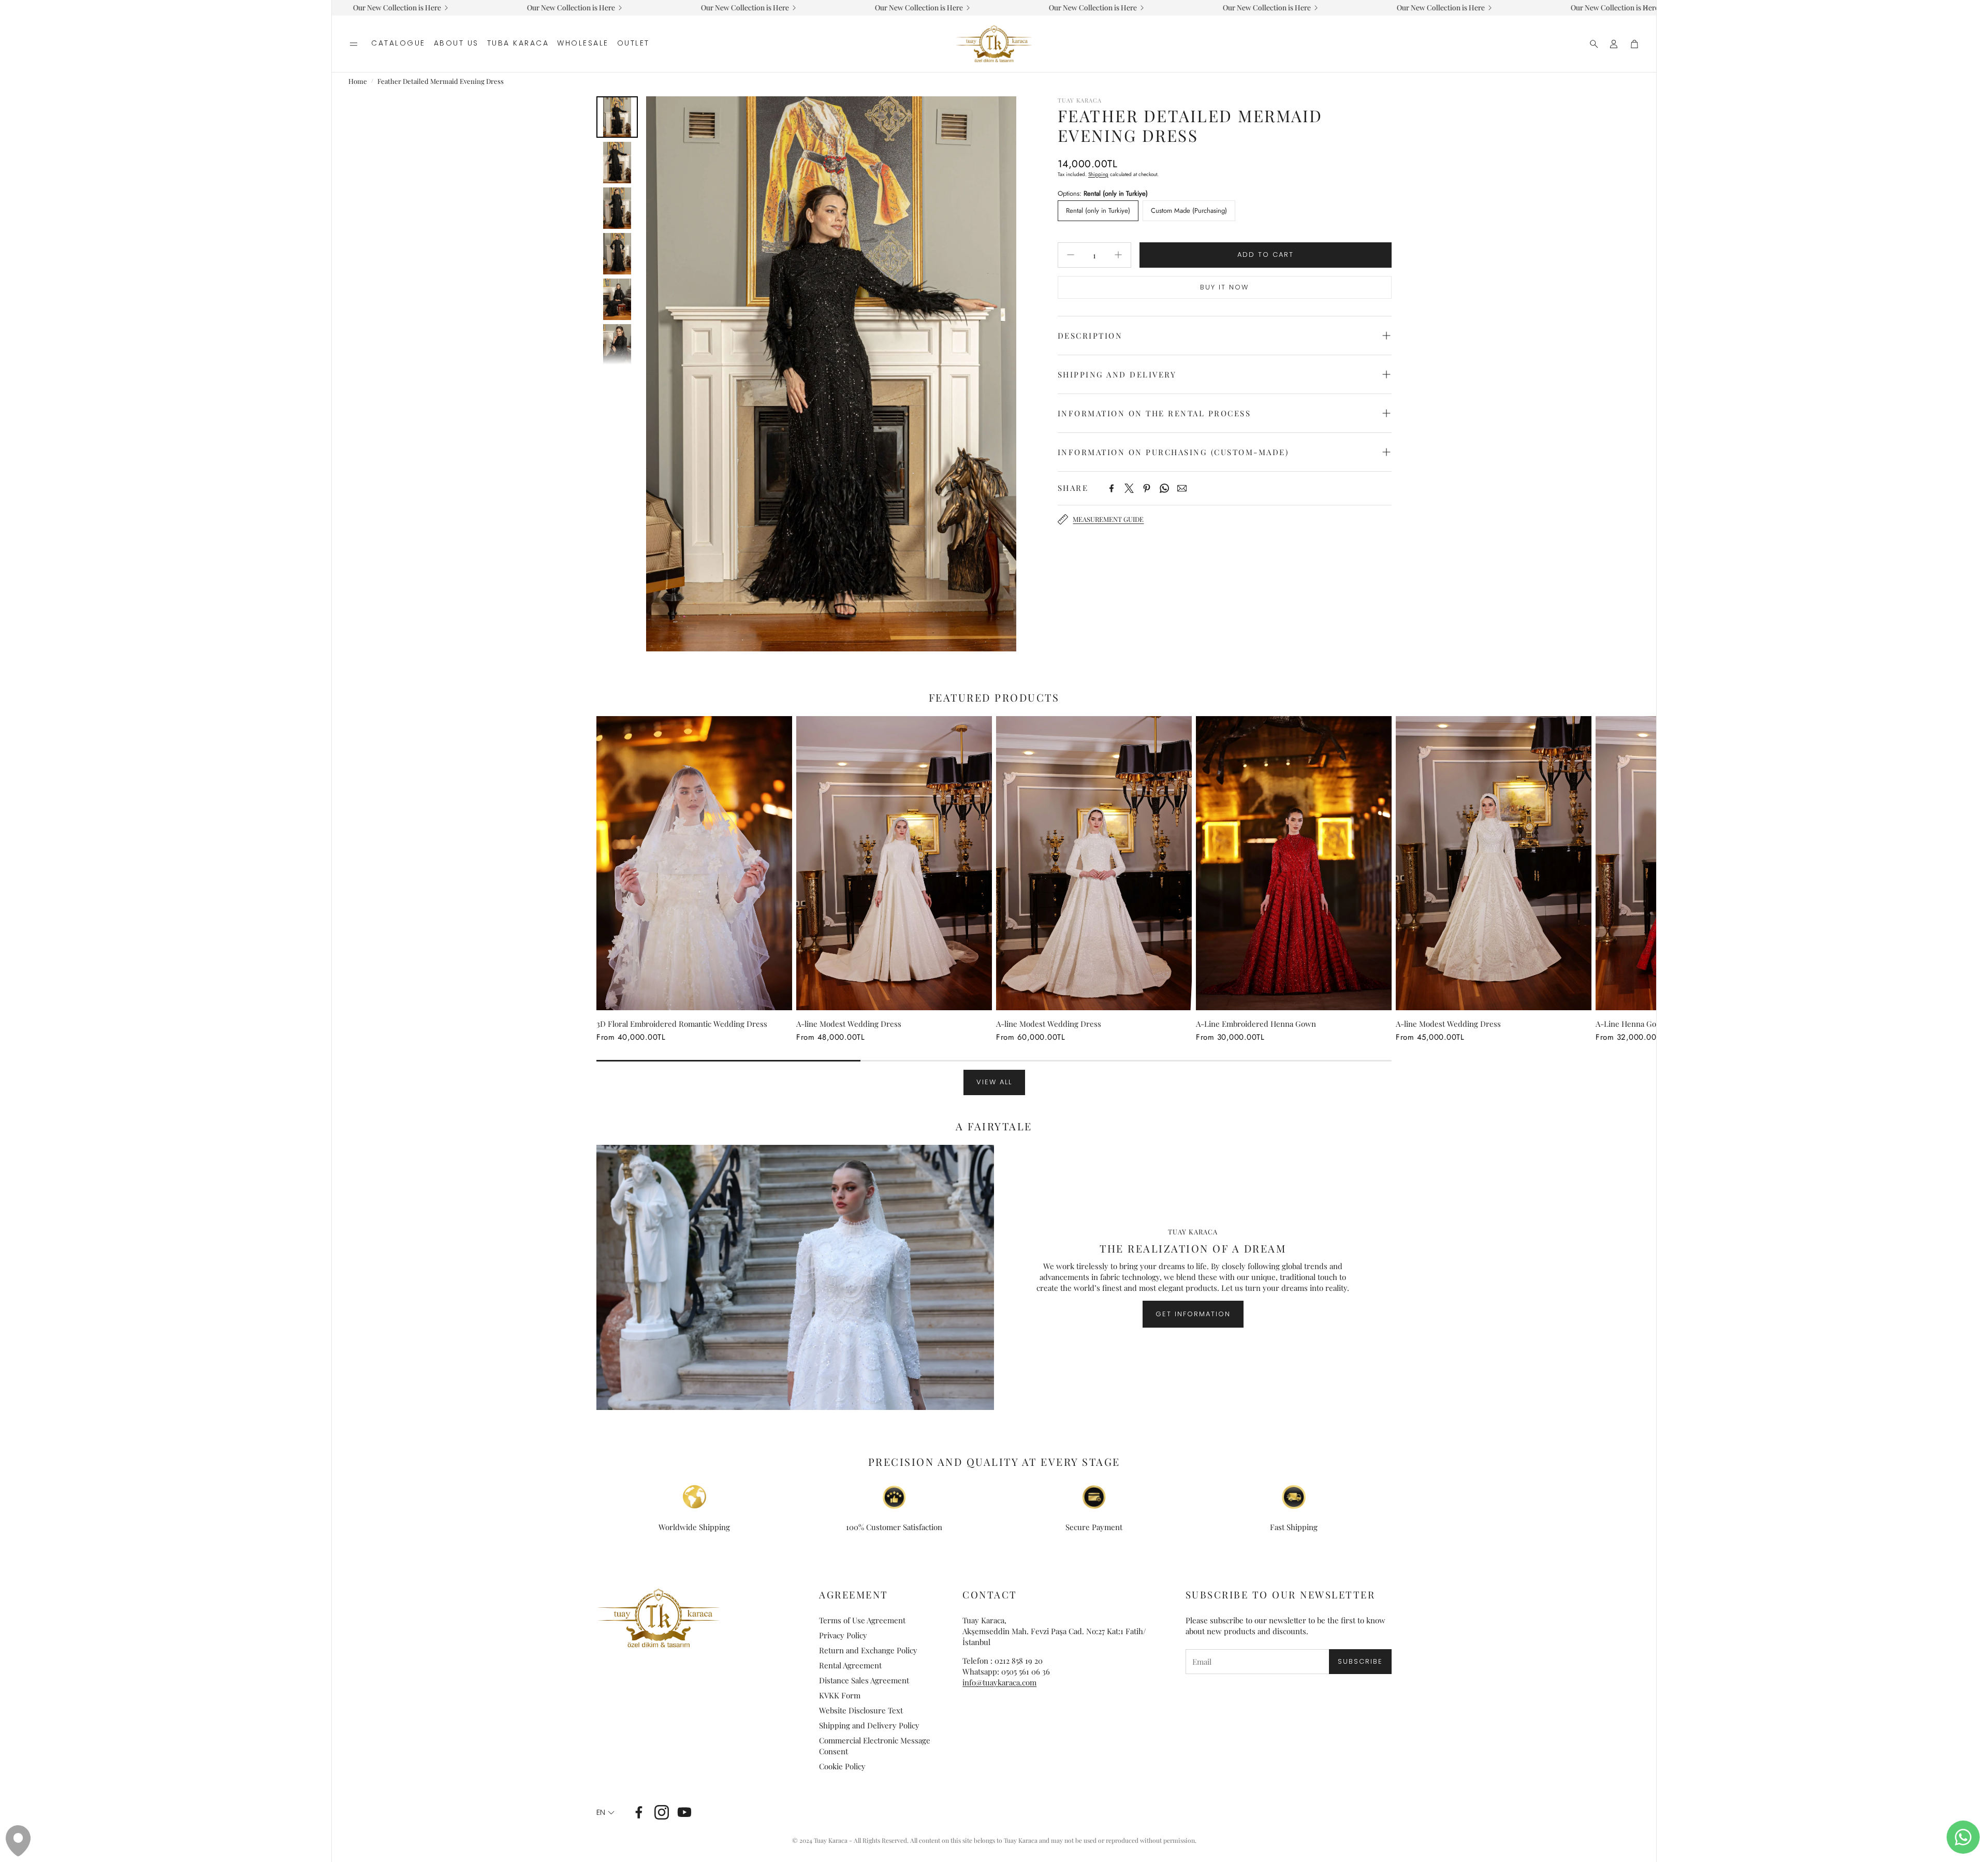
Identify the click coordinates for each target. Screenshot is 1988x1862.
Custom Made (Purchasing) (1189, 210)
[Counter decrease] (1071, 255)
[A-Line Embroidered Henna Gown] (1294, 863)
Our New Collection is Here (814, 8)
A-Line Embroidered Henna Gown (1256, 1024)
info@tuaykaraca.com (999, 1682)
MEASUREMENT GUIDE (1108, 519)
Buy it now (1224, 287)
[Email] (1182, 488)
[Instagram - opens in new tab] (662, 1812)
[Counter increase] (1118, 255)
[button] (354, 44)
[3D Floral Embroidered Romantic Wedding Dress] (694, 863)
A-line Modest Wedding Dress (849, 1024)
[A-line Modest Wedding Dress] (894, 863)
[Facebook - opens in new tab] (639, 1812)
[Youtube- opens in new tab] (684, 1812)
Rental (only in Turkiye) (1098, 210)
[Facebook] (1112, 488)
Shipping (1098, 174)
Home (358, 81)
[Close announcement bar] (1646, 8)
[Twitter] (1129, 488)
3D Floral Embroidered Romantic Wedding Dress (682, 1024)
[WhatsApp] (1164, 488)
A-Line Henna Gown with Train (1650, 1024)
